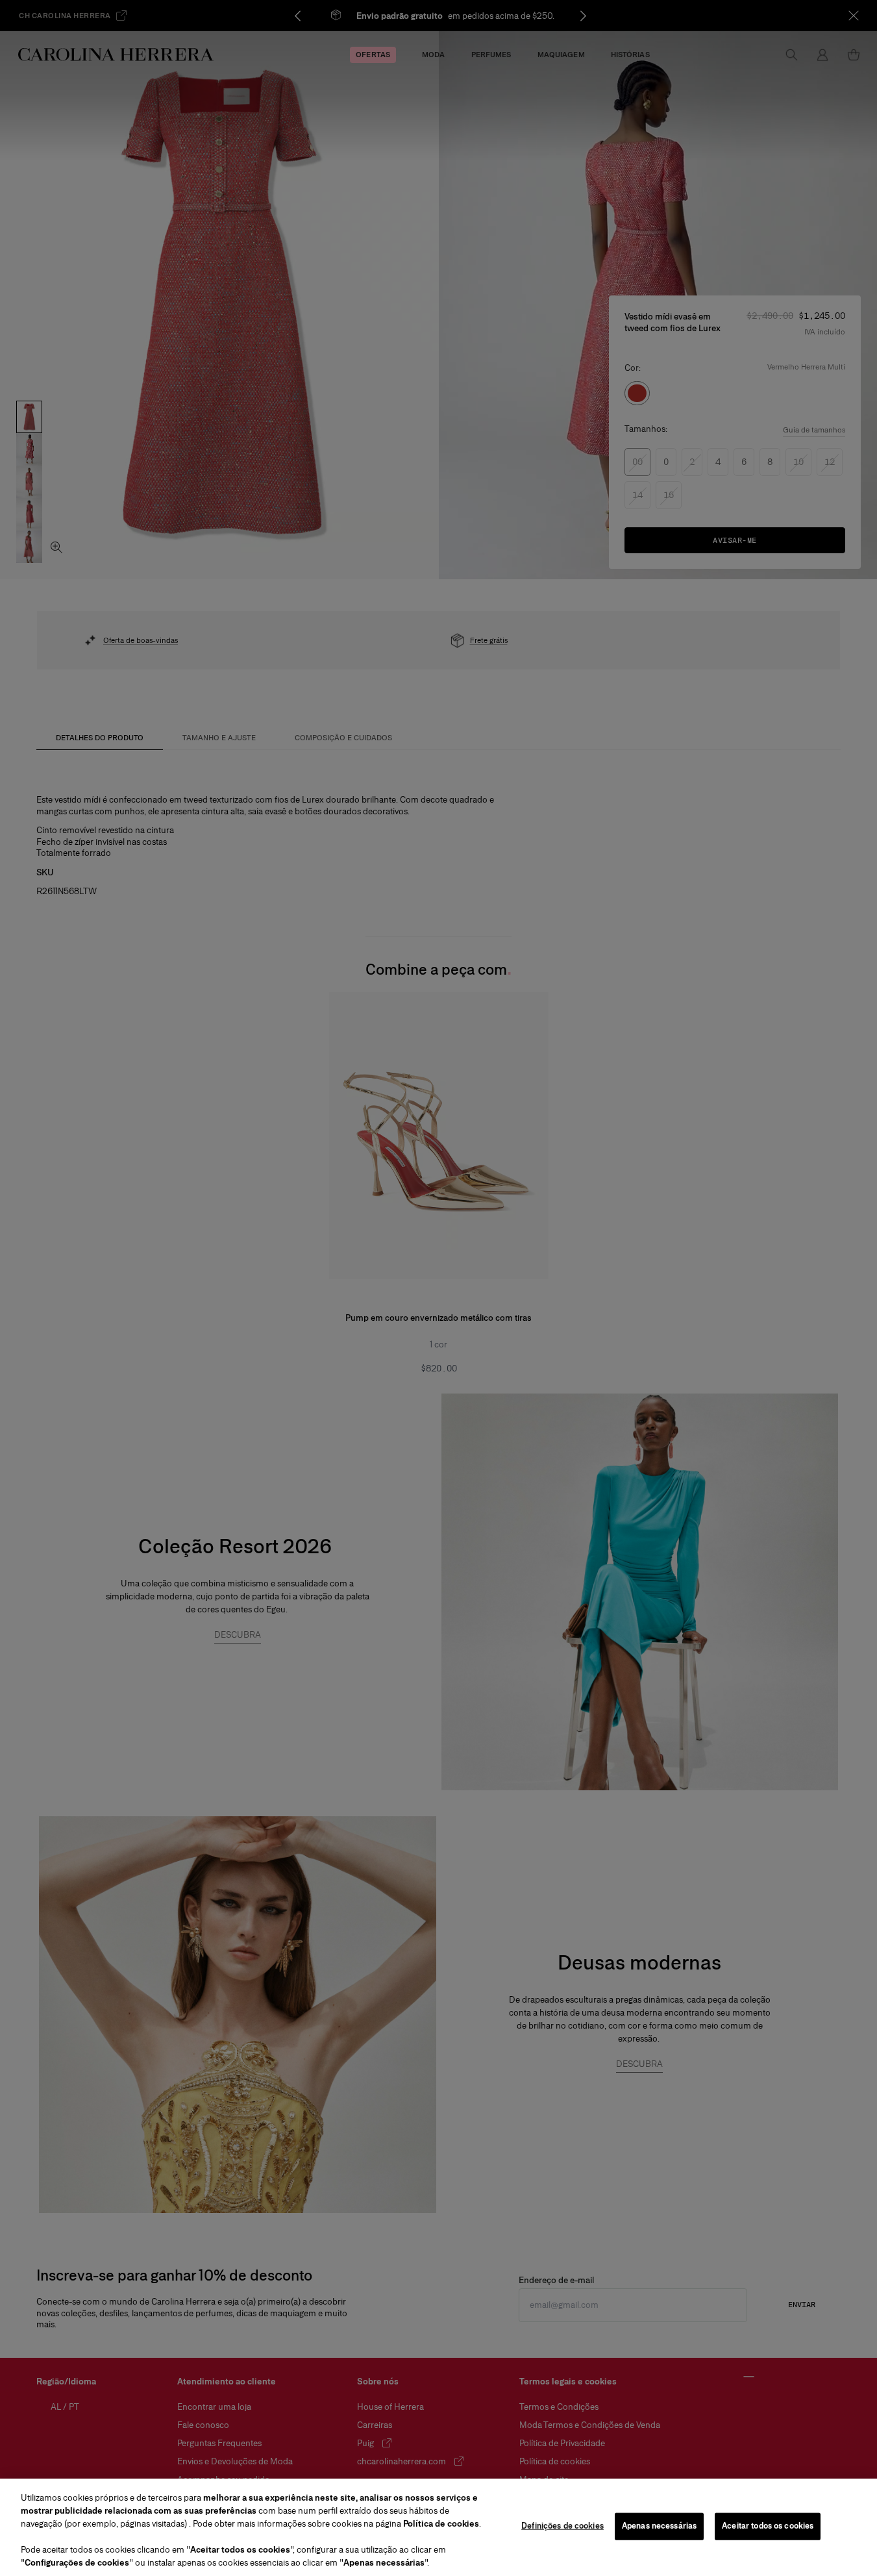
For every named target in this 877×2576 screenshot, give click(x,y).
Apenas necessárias (659, 2526)
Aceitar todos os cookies (768, 2526)
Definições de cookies (562, 2526)
